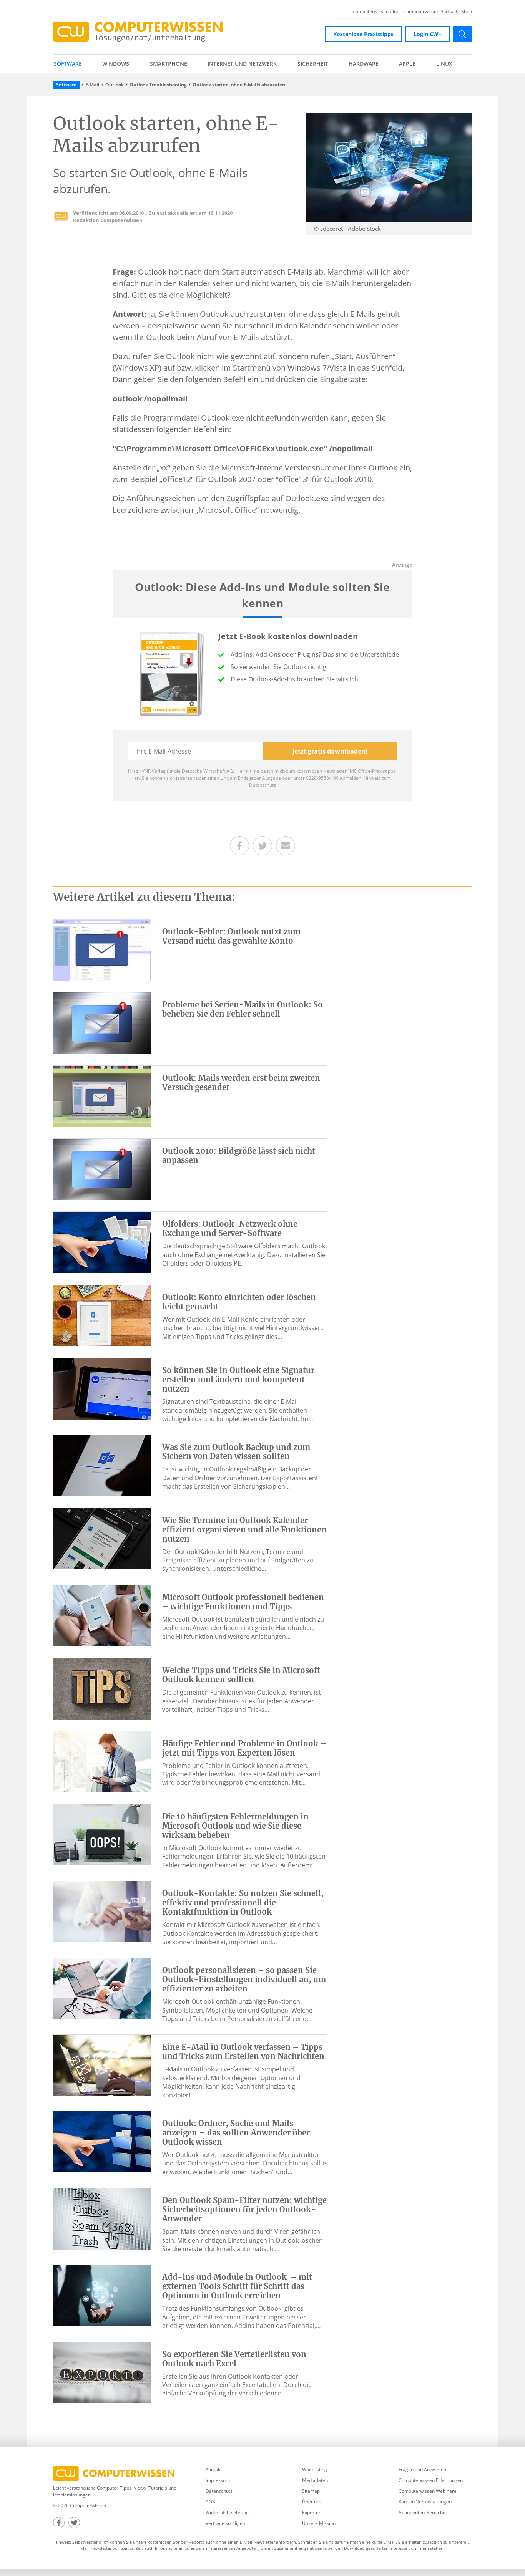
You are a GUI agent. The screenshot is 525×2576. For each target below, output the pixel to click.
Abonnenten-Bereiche (422, 2512)
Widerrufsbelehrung (227, 2512)
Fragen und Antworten (422, 2469)
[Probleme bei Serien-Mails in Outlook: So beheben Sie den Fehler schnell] (102, 1022)
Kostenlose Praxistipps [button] (363, 34)
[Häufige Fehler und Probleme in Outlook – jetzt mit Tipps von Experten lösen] (102, 1761)
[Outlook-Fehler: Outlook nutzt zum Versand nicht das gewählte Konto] (102, 949)
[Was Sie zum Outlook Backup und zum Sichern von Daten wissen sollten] (102, 1465)
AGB (210, 2502)
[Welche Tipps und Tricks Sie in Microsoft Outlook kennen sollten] (102, 1688)
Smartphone (169, 64)
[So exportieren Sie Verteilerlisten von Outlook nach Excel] (102, 2372)
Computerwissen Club (376, 12)
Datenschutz (219, 2491)
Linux (444, 64)
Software (68, 64)
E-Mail (92, 85)
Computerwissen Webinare (428, 2491)
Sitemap (311, 2491)
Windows (116, 64)
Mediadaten (315, 2480)
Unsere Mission (319, 2523)
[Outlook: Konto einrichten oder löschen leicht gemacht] (102, 1315)
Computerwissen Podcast (430, 12)
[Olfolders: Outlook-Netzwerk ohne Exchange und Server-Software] (102, 1242)
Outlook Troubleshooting (158, 85)
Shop (467, 12)
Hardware (364, 64)
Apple (407, 64)
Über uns (312, 2502)
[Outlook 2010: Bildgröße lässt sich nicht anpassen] (102, 1169)
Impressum (218, 2480)
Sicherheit (313, 64)
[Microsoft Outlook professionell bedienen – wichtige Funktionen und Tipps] (102, 1615)
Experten (312, 2512)
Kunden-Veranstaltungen (425, 2502)
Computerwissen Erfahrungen (431, 2480)
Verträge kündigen (225, 2523)
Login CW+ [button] (428, 34)
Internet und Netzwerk (242, 64)
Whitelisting (315, 2469)
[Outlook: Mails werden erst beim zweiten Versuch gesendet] (102, 1096)
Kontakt (214, 2469)
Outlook (115, 85)
